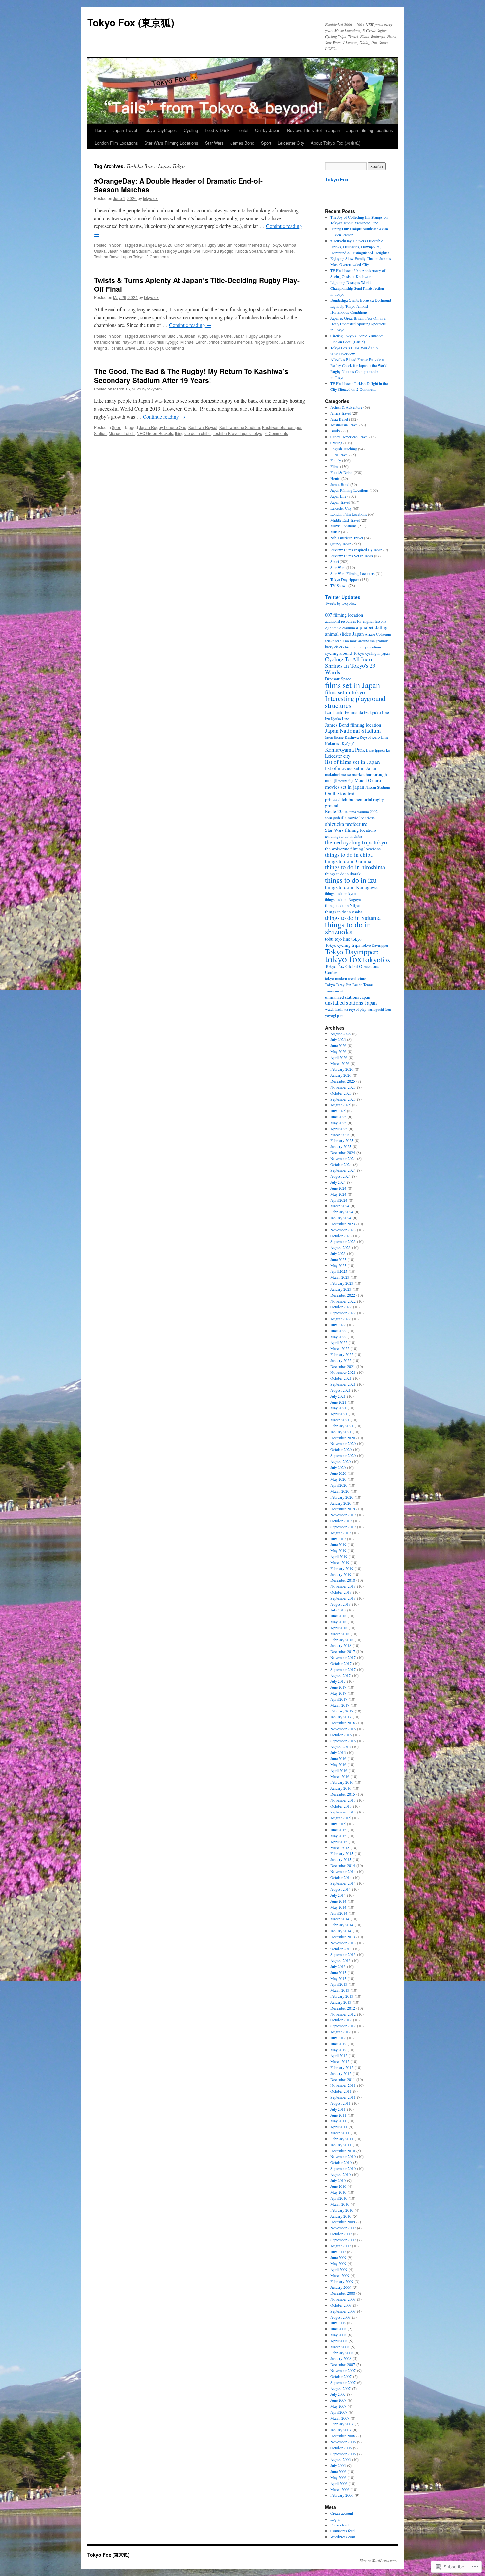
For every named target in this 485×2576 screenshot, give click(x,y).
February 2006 (342, 2495)
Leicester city (338, 756)
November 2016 (343, 1729)
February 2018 (342, 1640)
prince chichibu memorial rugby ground (244, 342)
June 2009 (338, 2257)
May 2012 (338, 2050)
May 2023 (338, 1265)
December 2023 (343, 1224)
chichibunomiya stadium (362, 647)
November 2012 (343, 2014)
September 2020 (343, 1455)
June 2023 (338, 1259)
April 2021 (339, 1414)
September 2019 (343, 1527)
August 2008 (340, 2317)
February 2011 (342, 2139)
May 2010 (338, 2192)
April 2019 (339, 1556)
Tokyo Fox (337, 179)
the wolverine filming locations (353, 849)
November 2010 (343, 2156)
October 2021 (341, 1378)
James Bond (242, 143)
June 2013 (338, 1972)
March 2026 (340, 1063)
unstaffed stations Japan (351, 1003)
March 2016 (340, 1776)
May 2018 (338, 1622)
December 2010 (343, 2151)
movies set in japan (345, 787)
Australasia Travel (344, 425)
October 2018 (341, 1592)
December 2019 (343, 1509)
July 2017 (338, 1681)
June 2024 (338, 1188)
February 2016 (342, 1782)
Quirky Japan (268, 130)
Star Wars (214, 143)
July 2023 (338, 1253)
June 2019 (338, 1544)
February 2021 (342, 1426)
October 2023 (341, 1236)
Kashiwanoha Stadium (240, 427)
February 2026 (342, 1069)
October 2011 (341, 2091)
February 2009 (342, 2281)
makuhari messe (338, 774)
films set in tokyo (345, 692)
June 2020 (338, 1473)
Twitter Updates (343, 597)
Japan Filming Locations (370, 130)
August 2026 (340, 1034)
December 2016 (343, 1723)
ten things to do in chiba (343, 836)
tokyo (356, 939)
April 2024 (339, 1200)
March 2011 (340, 2133)
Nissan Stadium (378, 787)
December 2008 (343, 2293)
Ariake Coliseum (378, 634)
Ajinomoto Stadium (340, 628)
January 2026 (341, 1075)
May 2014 (338, 1907)
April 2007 (339, 2412)
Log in (335, 2519)
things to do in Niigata (344, 906)
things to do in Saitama (353, 917)
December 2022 (343, 1295)
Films (335, 466)
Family (336, 460)
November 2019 (343, 1515)
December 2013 (343, 1937)
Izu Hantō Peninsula (344, 712)
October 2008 (341, 2305)
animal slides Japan (344, 634)
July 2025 (338, 1111)
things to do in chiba (193, 433)
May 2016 (338, 1764)
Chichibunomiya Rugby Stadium (203, 245)
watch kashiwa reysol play (346, 1009)
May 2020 (338, 1479)
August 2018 (340, 1604)
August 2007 (340, 2388)
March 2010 (340, 2204)
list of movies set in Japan (351, 768)
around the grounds (373, 641)
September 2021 (343, 1384)
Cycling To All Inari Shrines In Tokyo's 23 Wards (350, 665)
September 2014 (343, 1883)
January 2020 (341, 1503)
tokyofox (150, 198)
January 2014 (341, 1931)
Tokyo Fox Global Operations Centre (352, 969)
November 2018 (343, 1586)
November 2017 (343, 1657)
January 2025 (341, 1146)
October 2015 (341, 1806)
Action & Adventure (346, 407)
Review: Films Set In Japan (313, 130)
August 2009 (340, 2246)
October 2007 (341, 2376)
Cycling (191, 130)
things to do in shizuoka (348, 928)
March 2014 (340, 1919)
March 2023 (340, 1277)
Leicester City (291, 143)
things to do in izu (351, 880)
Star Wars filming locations (351, 830)
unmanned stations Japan (348, 997)
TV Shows (339, 585)
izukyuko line (376, 712)
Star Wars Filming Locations (171, 143)
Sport (266, 143)
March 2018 (340, 1634)
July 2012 (338, 2038)
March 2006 (340, 2489)
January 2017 (341, 1717)
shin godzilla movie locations (350, 818)
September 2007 (343, 2382)
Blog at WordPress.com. (378, 2560)
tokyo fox (343, 958)
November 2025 (343, 1087)
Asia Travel (339, 419)
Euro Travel (339, 455)
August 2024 (340, 1176)
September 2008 (343, 2311)
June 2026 (338, 1045)
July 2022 (338, 1325)
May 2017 (338, 1693)
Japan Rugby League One (177, 251)
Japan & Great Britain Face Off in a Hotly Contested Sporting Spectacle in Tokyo (358, 324)
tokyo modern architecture (345, 978)
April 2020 (339, 1485)
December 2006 (343, 2436)
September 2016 (343, 1741)
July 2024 (338, 1182)
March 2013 (340, 1990)
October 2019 (341, 1521)
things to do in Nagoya (343, 899)
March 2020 (340, 1491)
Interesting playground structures (355, 702)
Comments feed (342, 2531)
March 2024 (340, 1206)
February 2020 (342, 1497)
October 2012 (341, 2020)
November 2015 (343, 1800)
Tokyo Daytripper (375, 945)
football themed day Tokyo (258, 245)
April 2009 (339, 2269)
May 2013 (338, 1978)
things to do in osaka (344, 912)
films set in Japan (353, 685)
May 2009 (338, 2263)
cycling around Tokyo (345, 653)
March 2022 (340, 1348)
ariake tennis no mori (341, 641)
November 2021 (343, 1372)
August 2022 (340, 1319)
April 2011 (339, 2127)
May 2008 (338, 2335)
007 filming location (344, 615)
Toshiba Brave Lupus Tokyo (119, 257)
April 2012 (339, 2055)
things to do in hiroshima (355, 867)
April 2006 (339, 2483)
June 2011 (338, 2115)
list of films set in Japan (353, 762)
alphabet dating (372, 627)
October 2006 (341, 2448)
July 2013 (338, 1966)
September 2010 (343, 2168)
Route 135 (334, 811)
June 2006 (338, 2471)
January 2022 (341, 1360)
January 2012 (341, 2073)
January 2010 (341, 2216)
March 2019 (340, 1562)
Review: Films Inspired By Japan (356, 550)
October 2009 (341, 2234)
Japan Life (338, 496)
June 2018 (338, 1616)
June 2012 (338, 2044)
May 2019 (338, 1550)
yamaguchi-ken (379, 1009)
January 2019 (341, 1574)
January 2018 (341, 1645)
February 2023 (342, 1283)
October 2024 (341, 1164)
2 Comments (158, 257)
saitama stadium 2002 (361, 812)
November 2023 (343, 1230)
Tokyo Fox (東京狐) (131, 22)
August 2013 (340, 1960)
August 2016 (340, 1746)
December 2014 (343, 1865)
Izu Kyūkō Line (337, 718)
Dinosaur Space (338, 679)
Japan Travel (125, 130)
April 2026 (339, 1057)
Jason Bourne (334, 737)
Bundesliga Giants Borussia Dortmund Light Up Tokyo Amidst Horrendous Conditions (361, 306)
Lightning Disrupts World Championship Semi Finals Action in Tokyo (357, 288)
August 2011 (340, 2103)
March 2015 (340, 1847)
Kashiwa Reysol (203, 427)
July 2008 (338, 2323)
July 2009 (338, 2252)
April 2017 (339, 1699)
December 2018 (343, 1580)
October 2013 (341, 1949)
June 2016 (338, 1758)
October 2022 (341, 1307)
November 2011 (343, 2085)
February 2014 (342, 1925)
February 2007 (342, 2424)
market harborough (369, 774)
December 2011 (343, 2079)
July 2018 (338, 1610)
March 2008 (340, 2347)
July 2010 (338, 2180)
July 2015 (338, 1824)
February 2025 (342, 1140)
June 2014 (338, 1901)
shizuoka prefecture (346, 824)
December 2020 (343, 1438)
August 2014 (340, 1889)
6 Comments (173, 348)
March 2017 (340, 1705)
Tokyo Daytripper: (160, 130)
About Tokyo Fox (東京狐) (336, 143)
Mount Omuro (368, 780)
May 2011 (338, 2121)
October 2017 (341, 1663)
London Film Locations (116, 143)
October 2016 (341, 1735)
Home (100, 130)
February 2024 (342, 1212)
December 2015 (343, 1794)
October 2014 (341, 1877)
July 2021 (338, 1396)
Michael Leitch (194, 342)
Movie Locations (343, 526)
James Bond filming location (353, 725)
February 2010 (342, 2210)
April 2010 (339, 2198)
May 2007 (338, 2406)
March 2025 (340, 1135)
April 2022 (339, 1342)
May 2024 (338, 1194)
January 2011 (341, 2145)
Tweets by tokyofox (340, 603)
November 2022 (343, 1301)
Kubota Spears (249, 251)
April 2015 (339, 1842)
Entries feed (339, 2525)
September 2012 (343, 2026)
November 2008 (343, 2299)
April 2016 (339, 1770)
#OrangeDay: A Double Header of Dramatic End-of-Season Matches (178, 185)
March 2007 (340, 2418)
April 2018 (339, 1628)
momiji (331, 780)
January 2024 (341, 1218)
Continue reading (190, 325)
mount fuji (346, 780)
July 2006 (338, 2465)
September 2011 (343, 2097)
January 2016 (341, 1788)
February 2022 (342, 1354)
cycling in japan (377, 653)
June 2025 (338, 1117)
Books (335, 431)
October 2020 (341, 1449)
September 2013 (343, 1954)
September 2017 (343, 1669)
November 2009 (343, 2228)
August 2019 (340, 1533)
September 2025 (343, 1099)
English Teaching (344, 449)
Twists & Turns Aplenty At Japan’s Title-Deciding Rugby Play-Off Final (197, 284)
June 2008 (338, 2329)
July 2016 (338, 1752)
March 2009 (340, 2275)
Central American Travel (349, 437)
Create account (342, 2513)
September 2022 (343, 1313)
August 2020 (340, 1461)
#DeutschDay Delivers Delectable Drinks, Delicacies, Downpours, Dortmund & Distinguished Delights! (360, 247)
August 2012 (340, 2032)
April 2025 (339, 1129)
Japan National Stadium (129, 251)
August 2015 (340, 1818)
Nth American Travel (347, 538)
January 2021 (341, 1432)
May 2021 (338, 1408)
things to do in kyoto (341, 893)
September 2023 (343, 1241)
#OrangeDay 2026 (156, 245)
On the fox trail (340, 793)
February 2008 (342, 2353)
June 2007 (338, 2400)
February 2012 (342, 2067)
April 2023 (339, 1271)
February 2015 (342, 1853)
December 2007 (343, 2364)
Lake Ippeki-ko (378, 750)
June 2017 (338, 1687)
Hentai (242, 130)
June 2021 (338, 1402)
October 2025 (341, 1093)
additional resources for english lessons (356, 621)
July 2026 (338, 1039)
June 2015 (338, 1830)
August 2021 (340, 1390)
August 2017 (340, 1675)
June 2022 (338, 1331)
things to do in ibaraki (343, 874)
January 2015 (341, 1859)
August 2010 (340, 2174)
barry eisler (334, 647)
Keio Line (380, 737)
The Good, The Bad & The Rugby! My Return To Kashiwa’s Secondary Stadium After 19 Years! (191, 375)
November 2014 (343, 1871)
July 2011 (338, 2109)
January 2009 (341, 2287)
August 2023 (340, 1247)
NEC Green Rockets (155, 433)
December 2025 (343, 1081)
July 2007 (338, 2394)
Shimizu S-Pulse (279, 251)
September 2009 (343, 2240)
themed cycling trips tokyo (356, 842)
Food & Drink (217, 130)
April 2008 (339, 2341)
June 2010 (338, 2186)
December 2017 (343, 1651)
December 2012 (343, 2008)
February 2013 (342, 1996)
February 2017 (342, 1711)
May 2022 (338, 1337)
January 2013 (341, 2002)
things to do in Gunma (348, 861)
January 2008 (341, 2358)
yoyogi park (334, 1016)
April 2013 (339, 1984)
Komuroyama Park (345, 749)
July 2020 (338, 1467)
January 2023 (341, 1289)
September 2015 (343, 1812)
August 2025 (340, 1105)
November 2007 (343, 2370)
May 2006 (338, 2477)
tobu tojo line (338, 939)
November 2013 (343, 1943)
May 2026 (338, 1051)
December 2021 (343, 1366)
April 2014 (339, 1913)
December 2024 (343, 1152)
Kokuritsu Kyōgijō (218, 251)
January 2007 (341, 2430)
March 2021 (340, 1420)
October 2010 (341, 2162)
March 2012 (340, 2061)
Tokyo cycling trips (342, 945)
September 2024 (343, 1170)
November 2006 (343, 2442)
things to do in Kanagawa (351, 887)
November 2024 (343, 1158)
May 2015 (338, 1836)
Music (335, 532)
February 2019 (342, 1568)
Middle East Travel (345, 520)
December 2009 (343, 2222)
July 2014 (338, 1895)
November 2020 (343, 1443)
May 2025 (338, 1123)
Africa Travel (340, 413)
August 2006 (340, 2459)
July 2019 (338, 1539)
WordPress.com (343, 2537)
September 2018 (343, 1598)
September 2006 (343, 2454)
